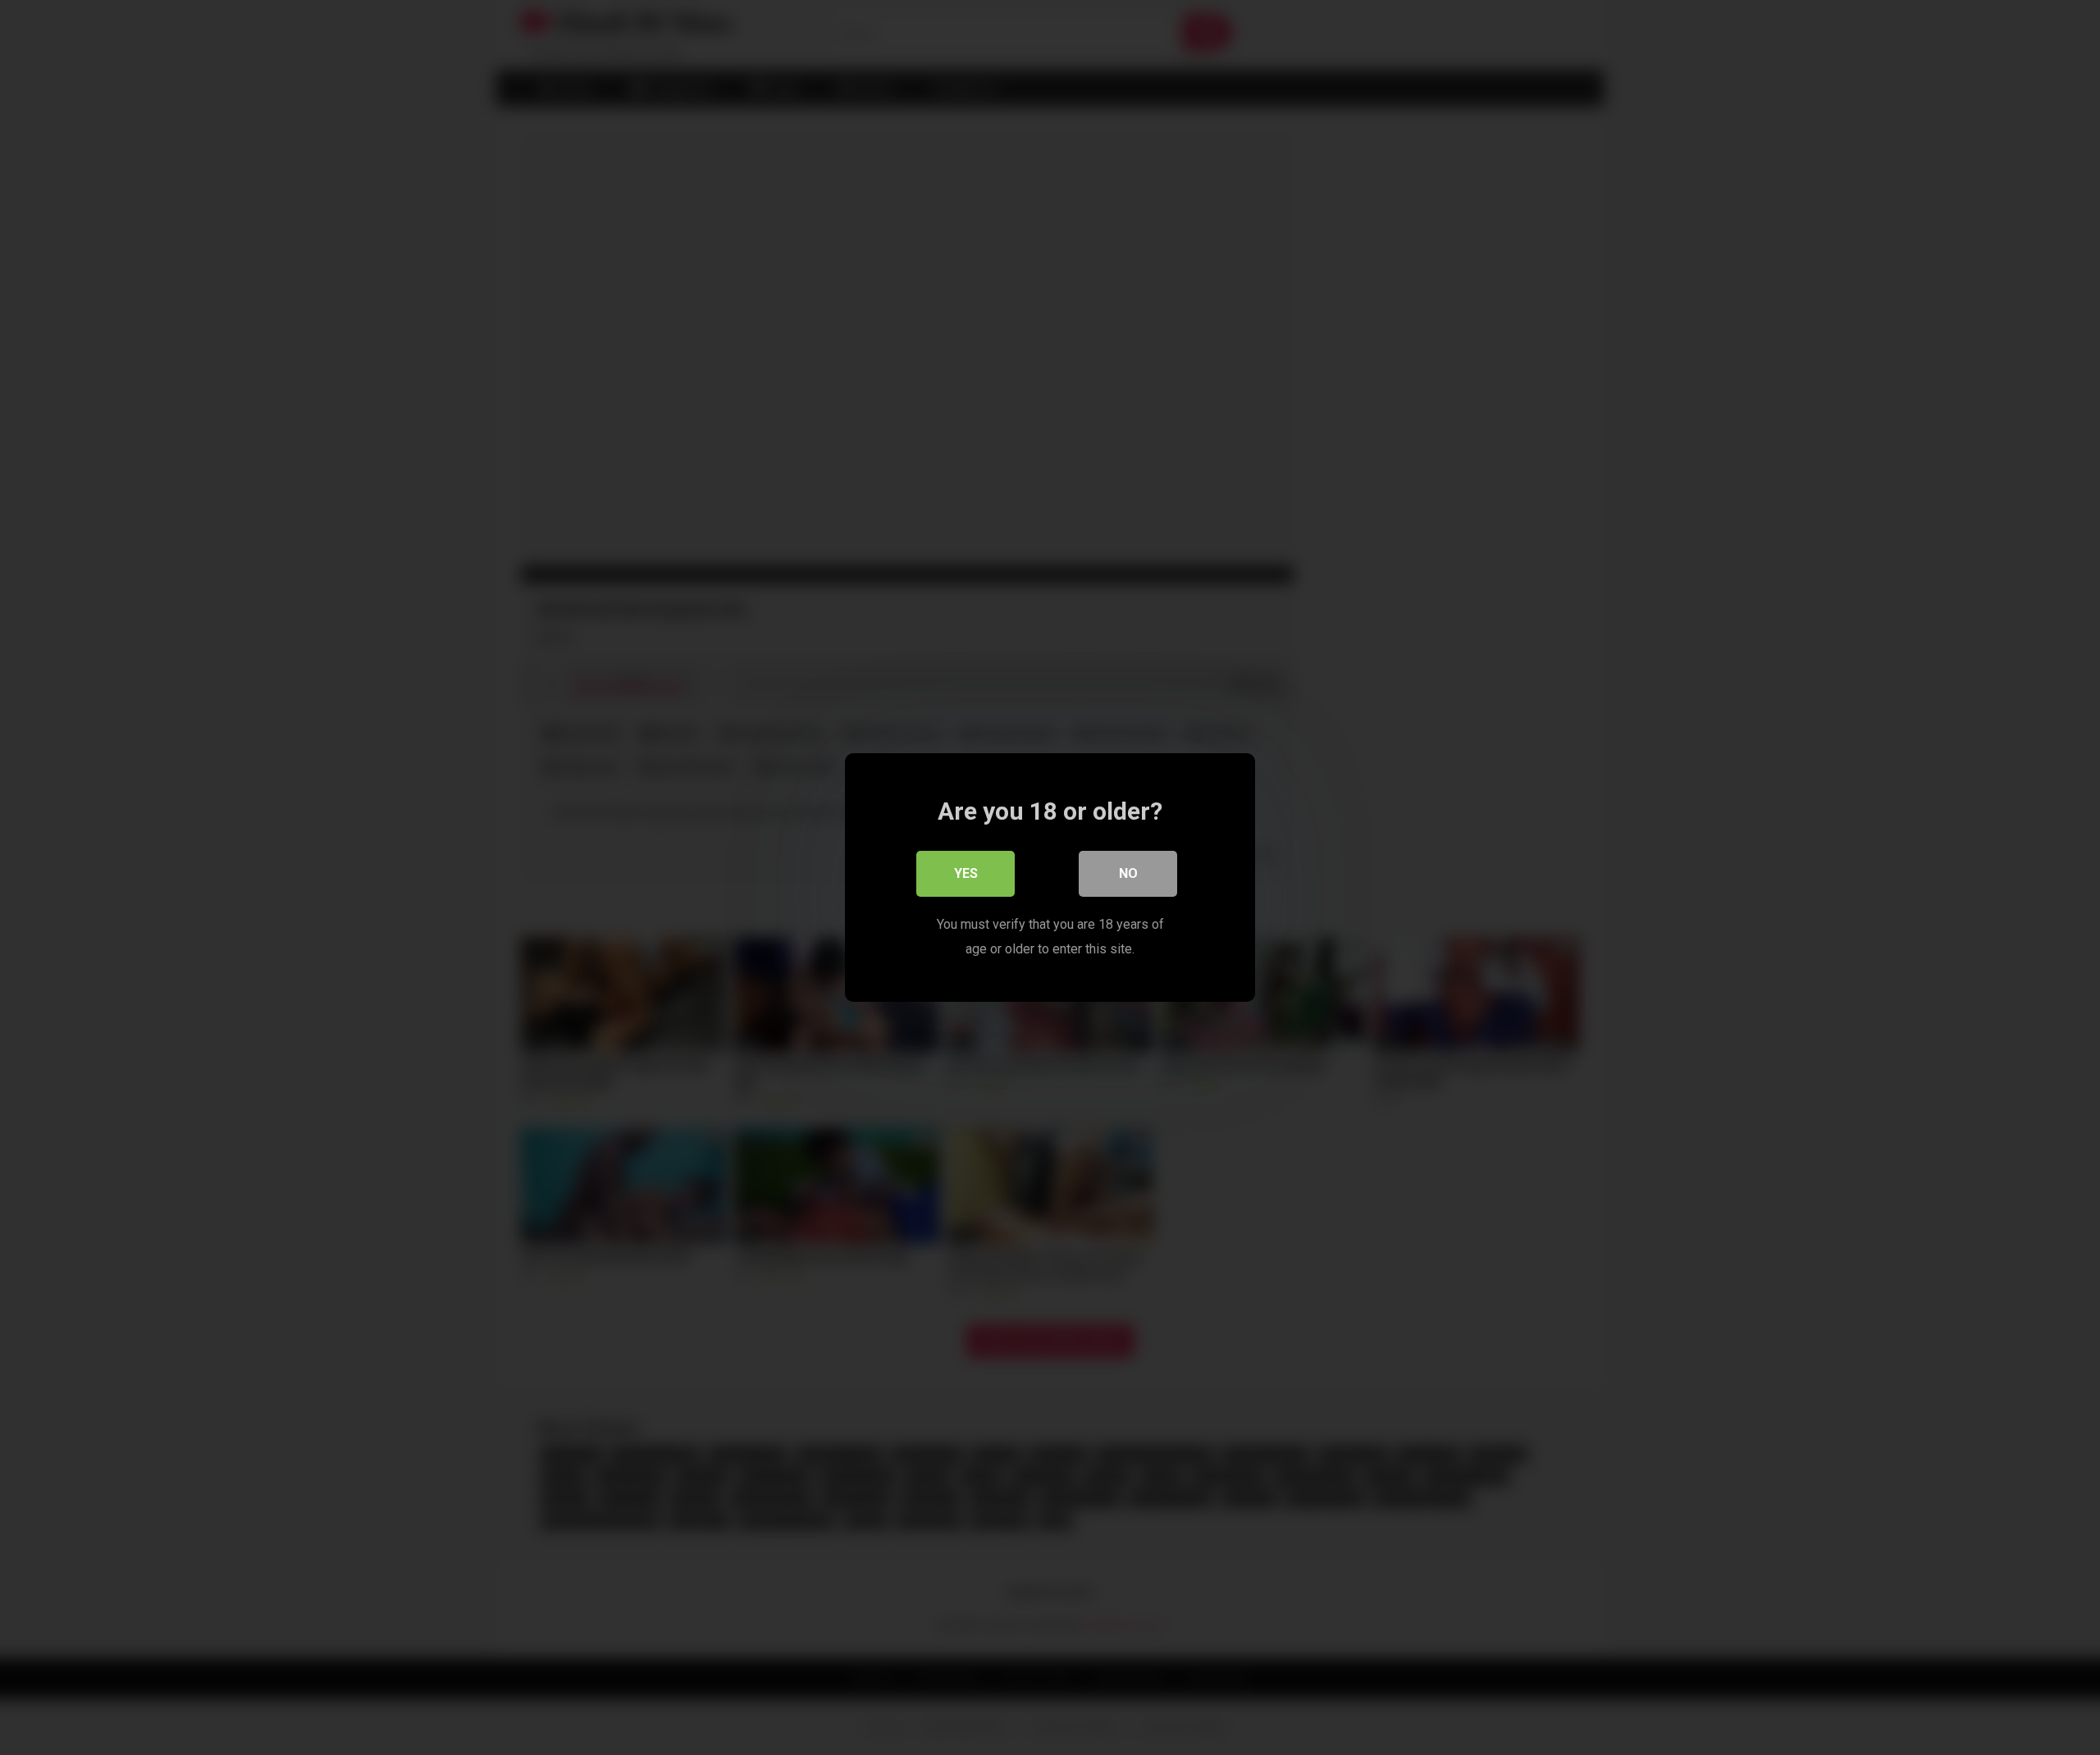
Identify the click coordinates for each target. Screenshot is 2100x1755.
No (1128, 873)
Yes (966, 873)
